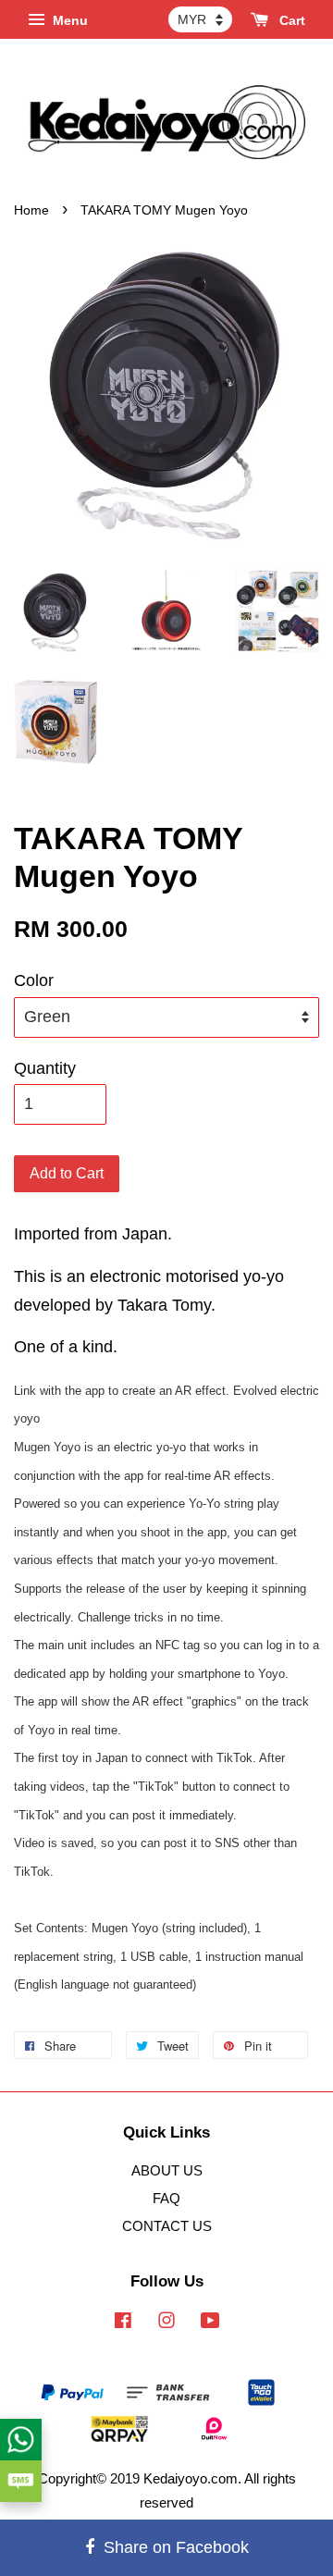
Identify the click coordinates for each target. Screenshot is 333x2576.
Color (34, 980)
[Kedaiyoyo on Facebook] (123, 2323)
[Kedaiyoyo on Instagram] (166, 2323)
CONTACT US (167, 2226)
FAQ (166, 2198)
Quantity (45, 1068)
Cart (290, 20)
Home (31, 210)
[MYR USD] (200, 19)
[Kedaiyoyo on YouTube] (210, 2323)
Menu (68, 20)
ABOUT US (167, 2170)
